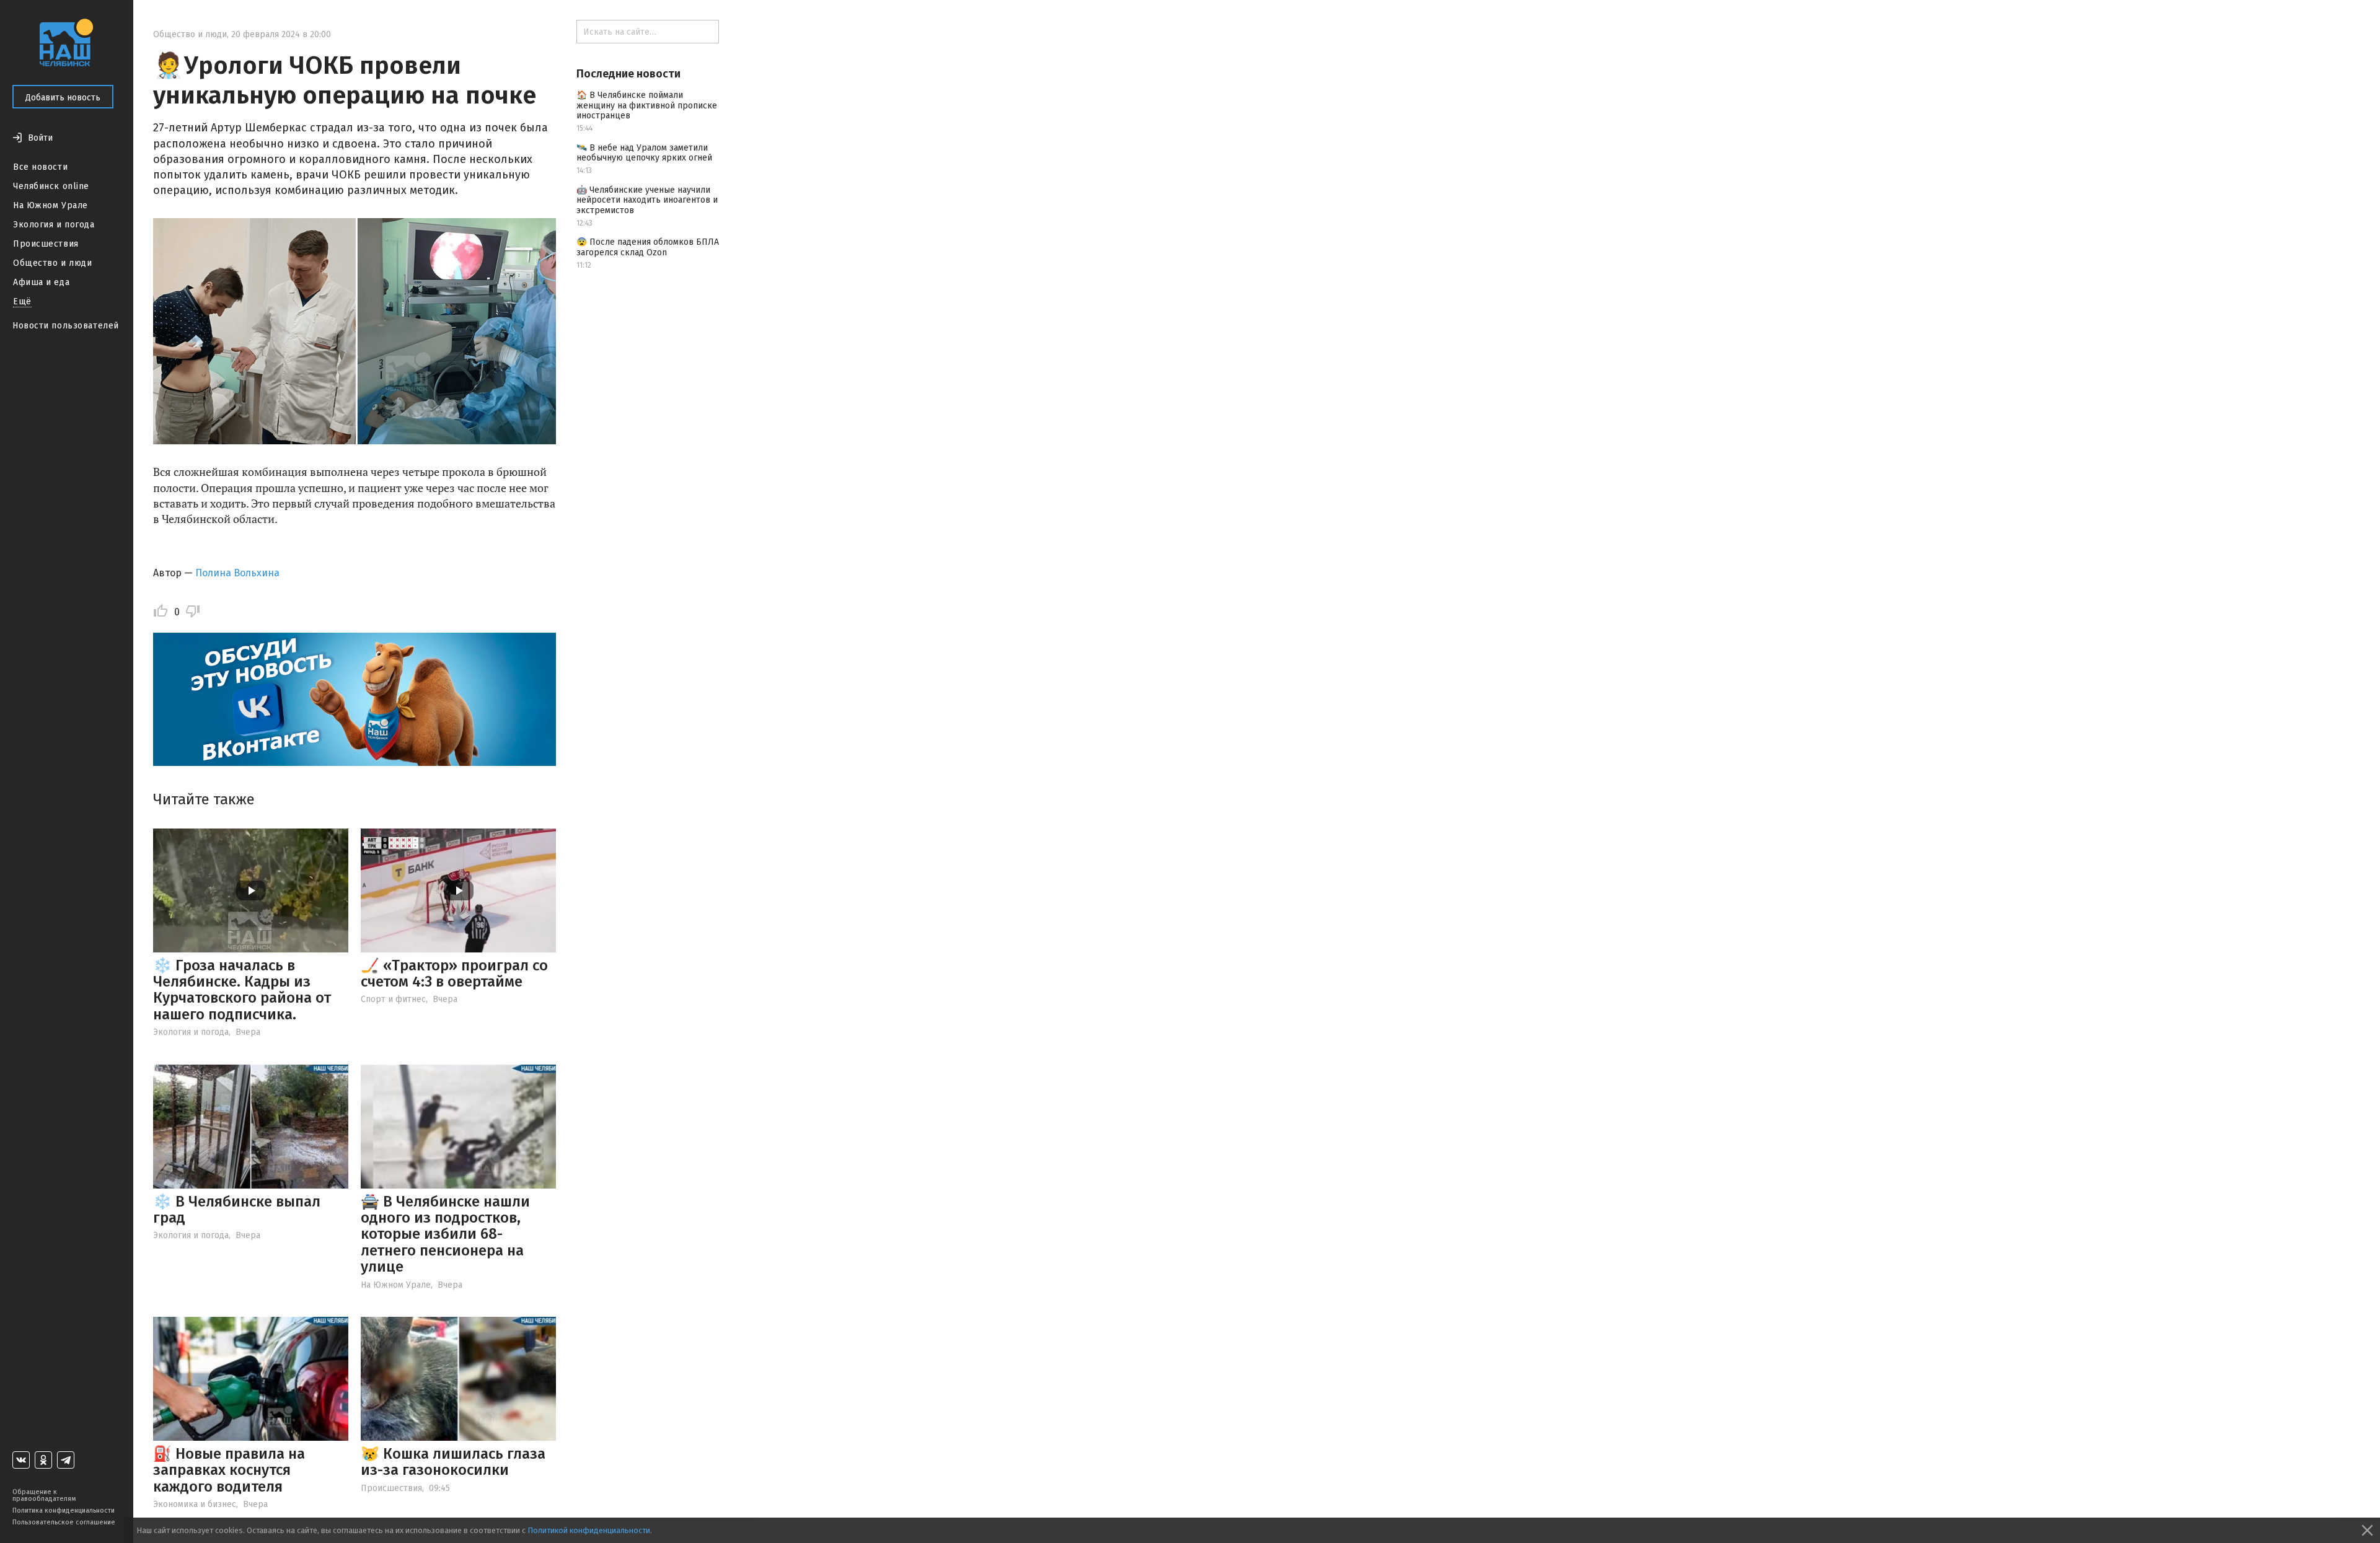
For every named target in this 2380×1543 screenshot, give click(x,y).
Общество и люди (52, 263)
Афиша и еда (41, 282)
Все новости (40, 167)
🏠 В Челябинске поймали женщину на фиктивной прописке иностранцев (647, 106)
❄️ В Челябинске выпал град (237, 1210)
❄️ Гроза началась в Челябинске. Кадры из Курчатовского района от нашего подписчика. (242, 990)
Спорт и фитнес (393, 999)
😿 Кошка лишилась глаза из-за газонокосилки (453, 1462)
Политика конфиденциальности (64, 1510)
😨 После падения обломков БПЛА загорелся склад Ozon (648, 247)
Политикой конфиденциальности (589, 1530)
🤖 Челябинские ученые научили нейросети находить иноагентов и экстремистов (647, 200)
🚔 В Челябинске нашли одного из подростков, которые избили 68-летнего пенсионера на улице (445, 1234)
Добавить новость (63, 98)
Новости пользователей (66, 326)
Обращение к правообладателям (44, 1495)
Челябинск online (51, 186)
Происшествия (46, 244)
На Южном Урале (51, 205)
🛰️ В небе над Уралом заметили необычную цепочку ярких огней (644, 153)
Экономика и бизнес (195, 1504)
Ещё (22, 301)
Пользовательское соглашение (64, 1522)
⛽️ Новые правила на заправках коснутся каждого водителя (229, 1470)
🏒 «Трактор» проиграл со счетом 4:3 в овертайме (454, 974)
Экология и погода (54, 225)
